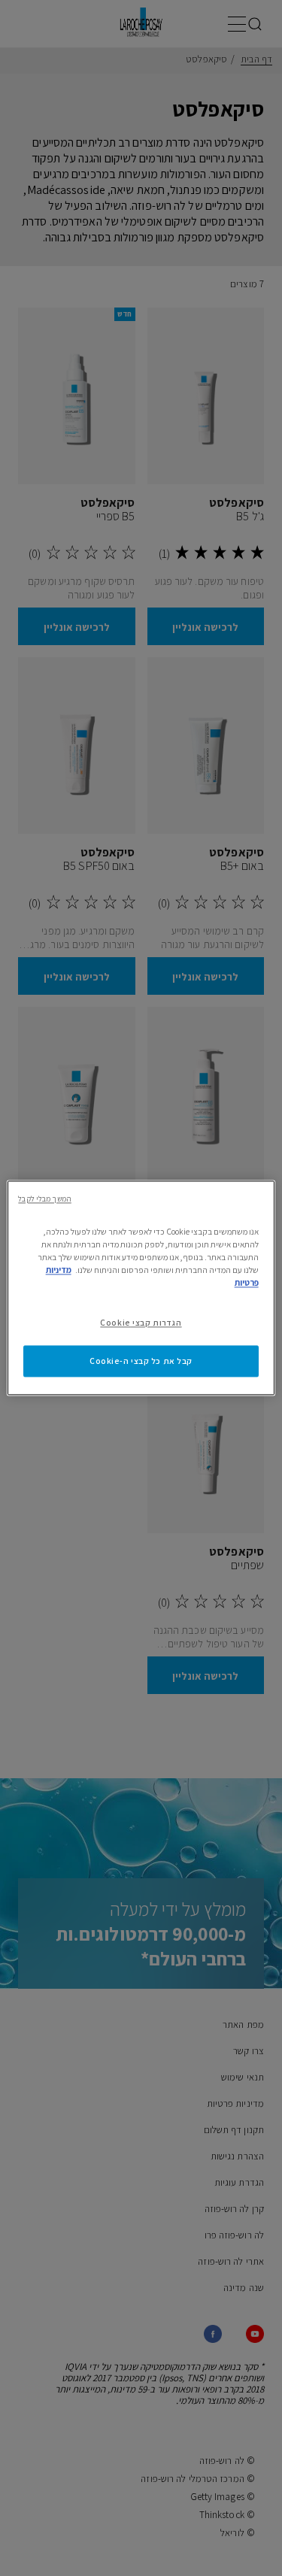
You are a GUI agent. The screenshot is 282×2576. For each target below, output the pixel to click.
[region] (141, 1288)
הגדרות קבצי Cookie (141, 1323)
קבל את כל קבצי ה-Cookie (141, 1361)
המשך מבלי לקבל (44, 1199)
